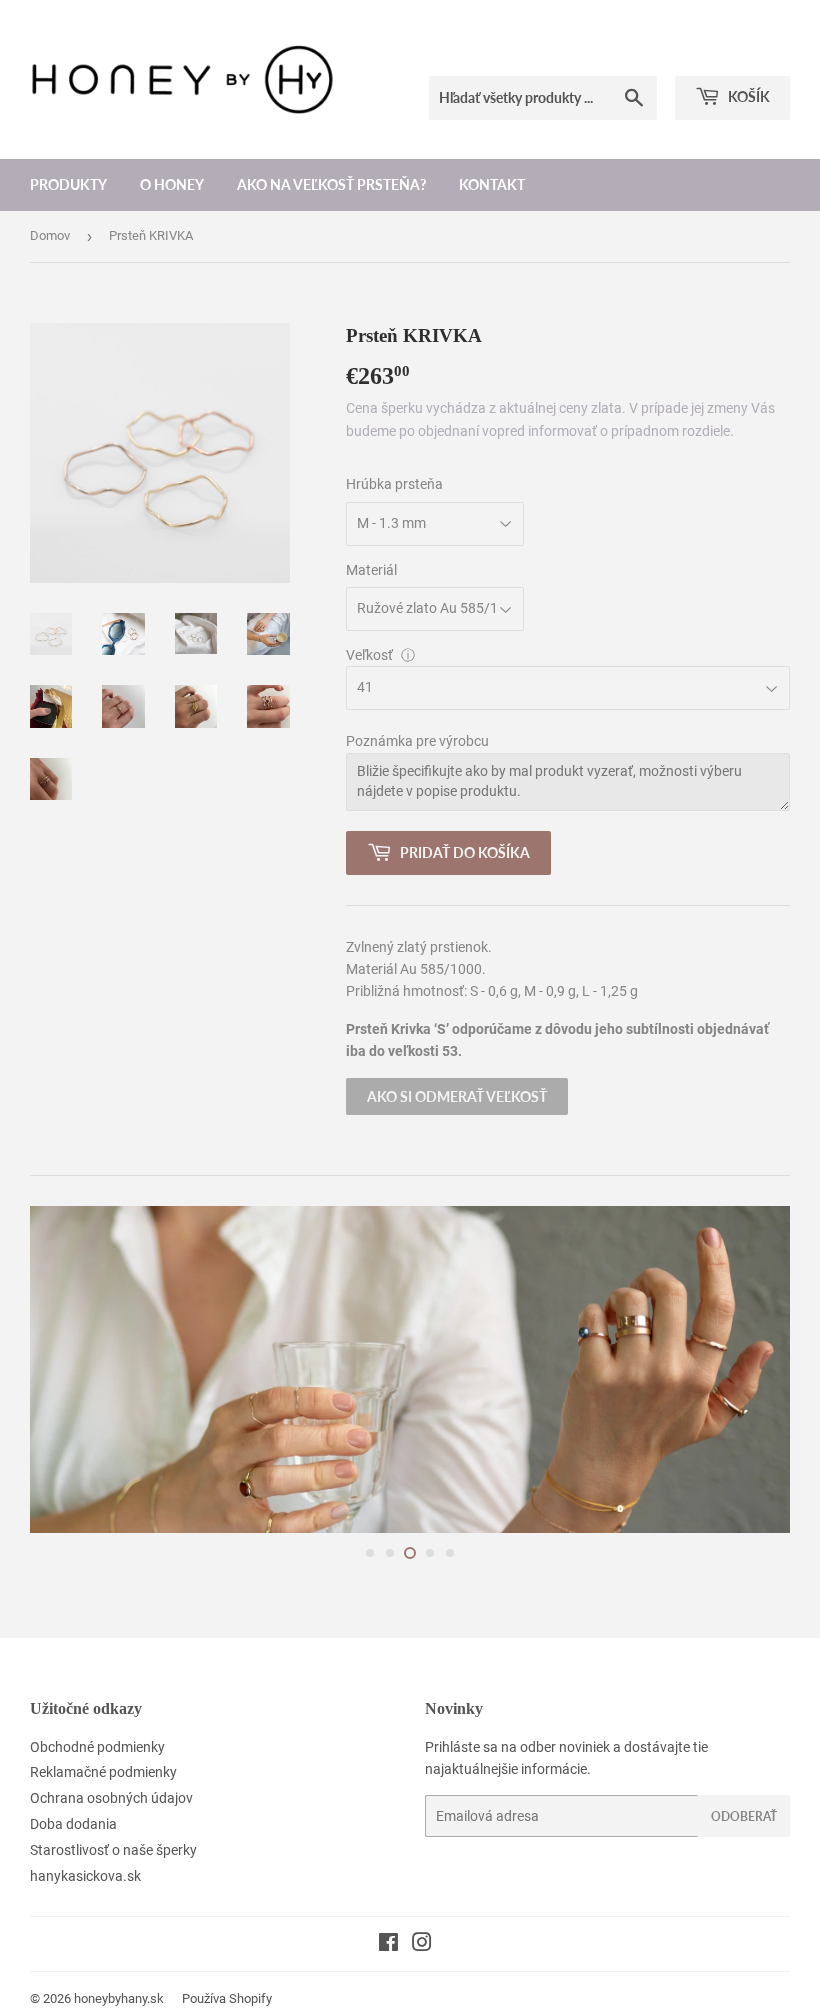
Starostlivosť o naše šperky (113, 1850)
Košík (747, 96)
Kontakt (492, 184)
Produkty (68, 184)
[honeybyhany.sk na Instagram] (422, 1945)
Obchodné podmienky (97, 1747)
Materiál (371, 570)
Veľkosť (369, 655)
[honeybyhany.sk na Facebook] (388, 1945)
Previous (62, 1369)
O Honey (172, 184)
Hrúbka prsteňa (394, 484)
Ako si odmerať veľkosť (457, 1096)
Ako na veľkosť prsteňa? (331, 184)
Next (757, 1369)
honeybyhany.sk (119, 1998)
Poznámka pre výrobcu (417, 741)
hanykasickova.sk (85, 1876)
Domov (50, 235)
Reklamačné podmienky (103, 1772)
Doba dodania (73, 1824)
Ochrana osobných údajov (111, 1798)
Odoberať (744, 1816)
